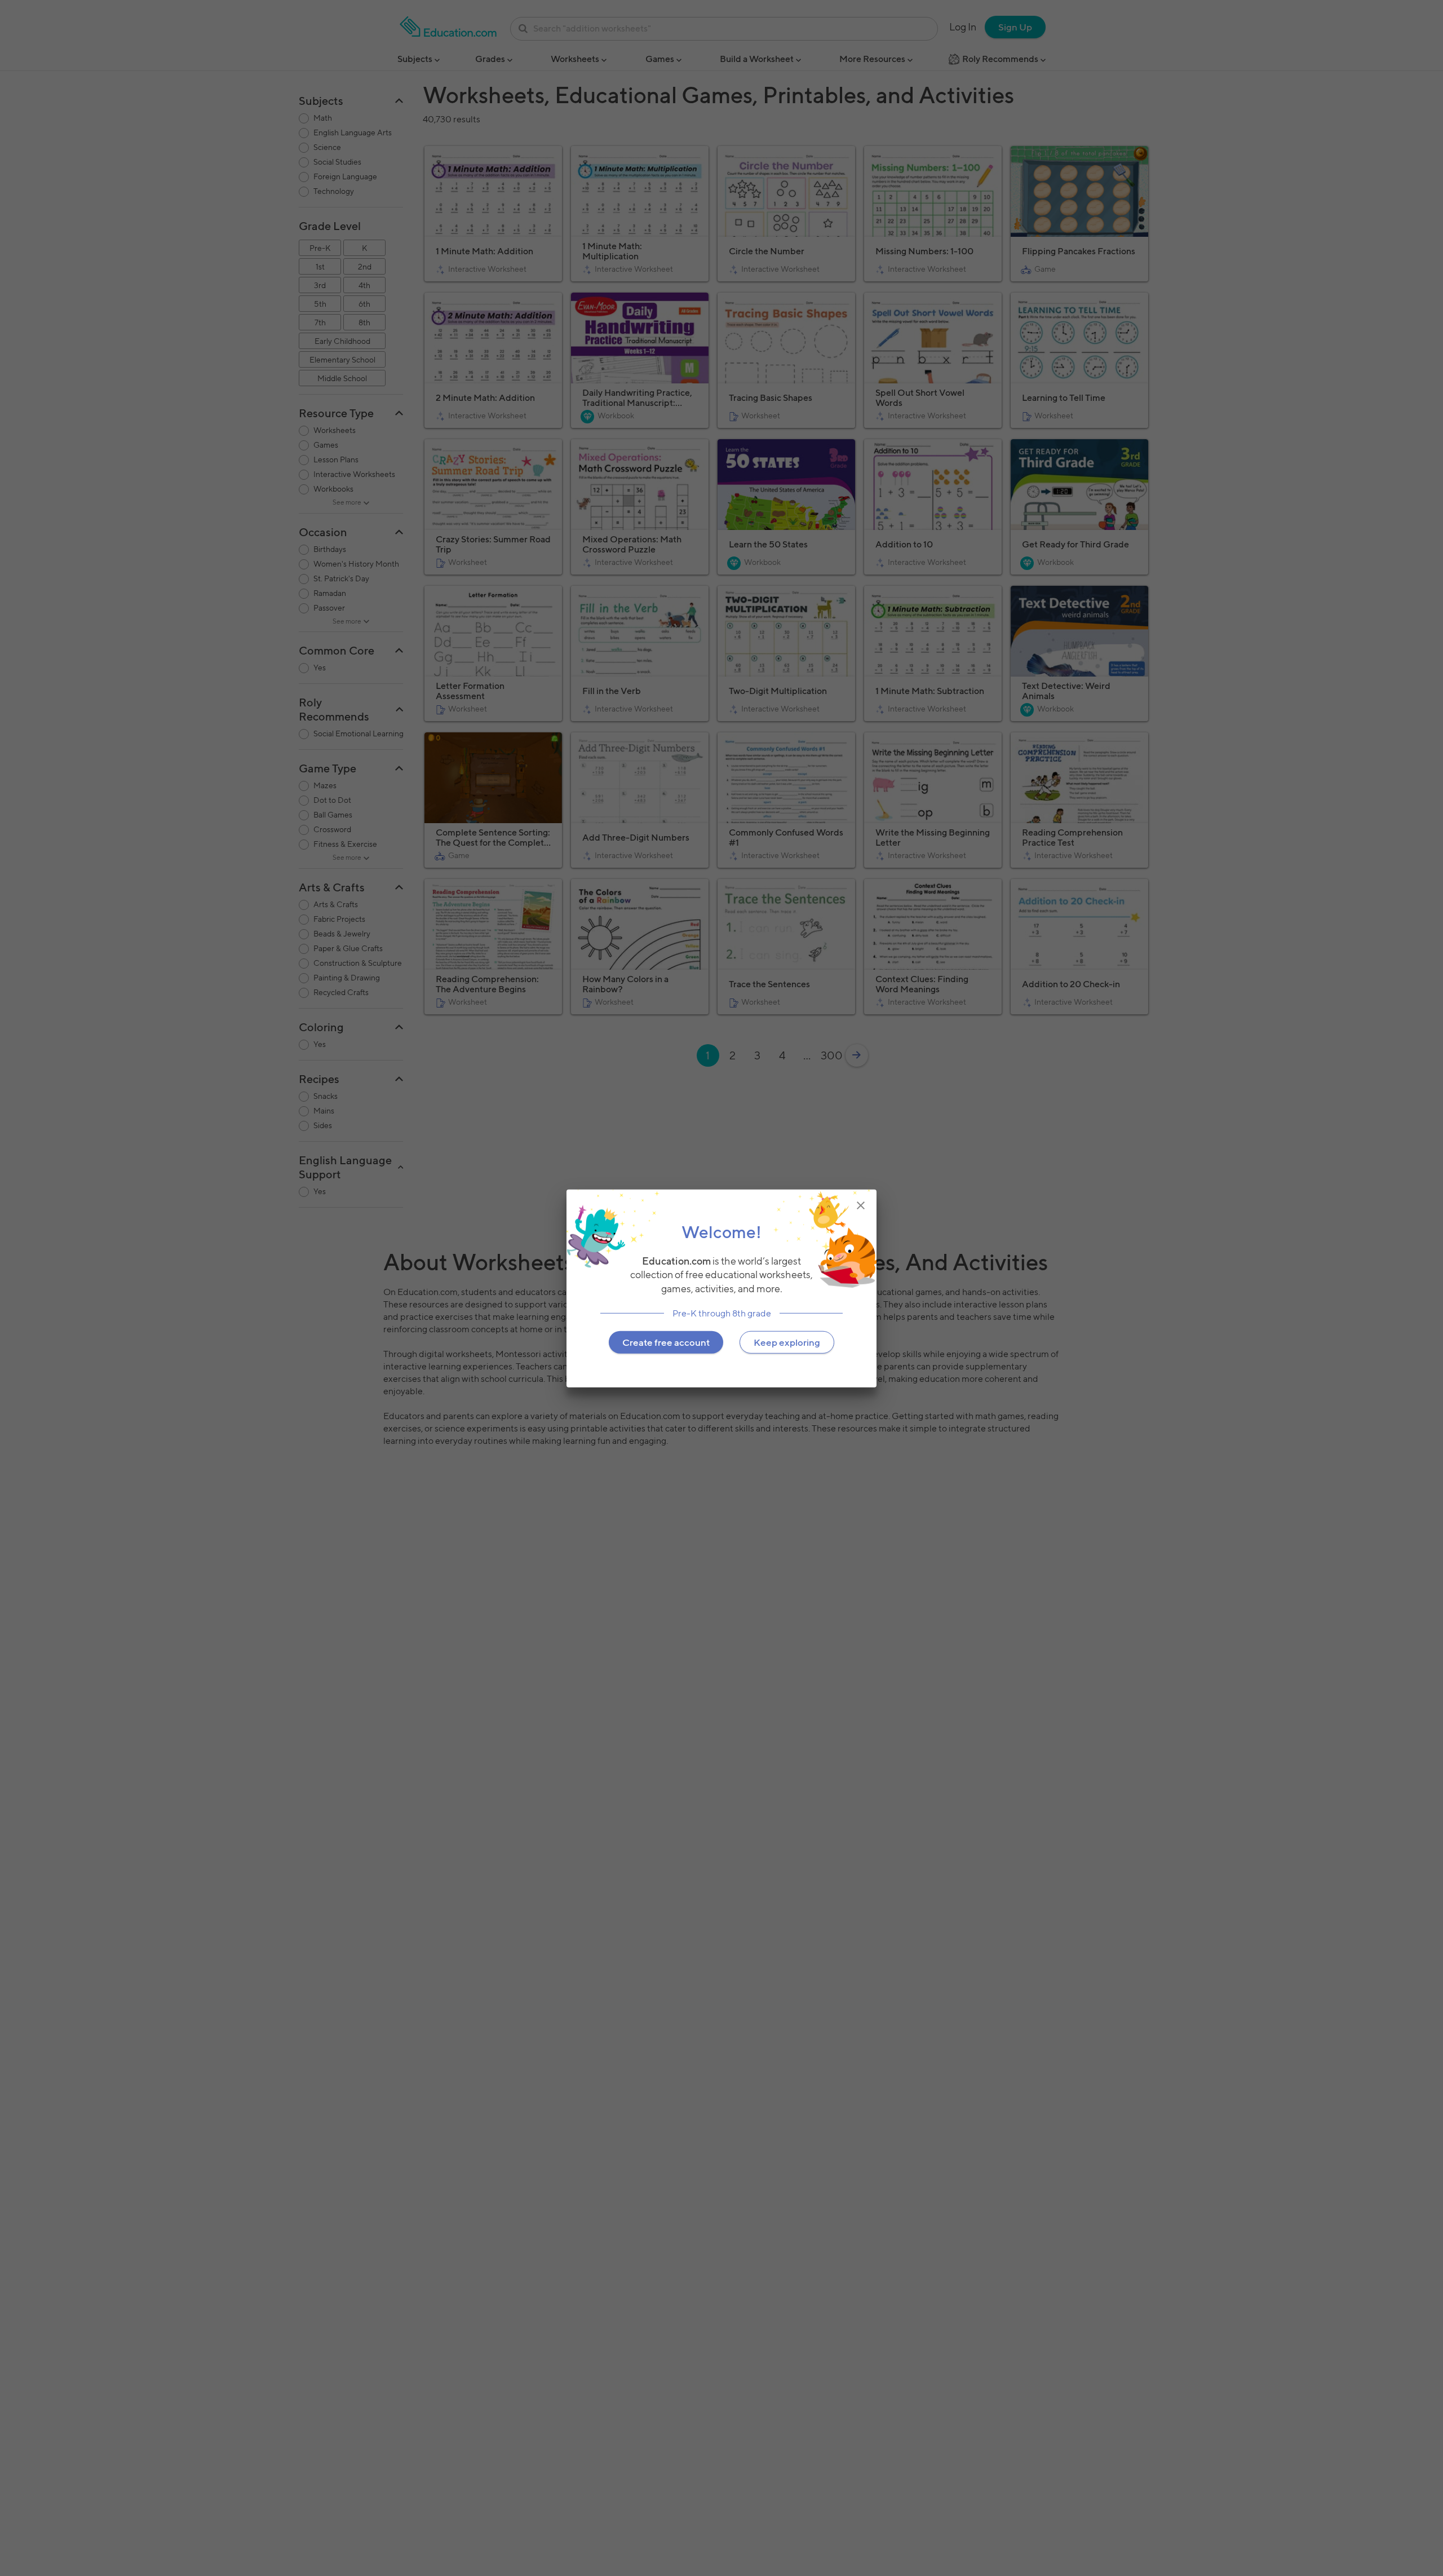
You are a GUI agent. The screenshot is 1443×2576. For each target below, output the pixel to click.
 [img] (861, 1205)
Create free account (666, 1342)
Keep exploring (787, 1342)
